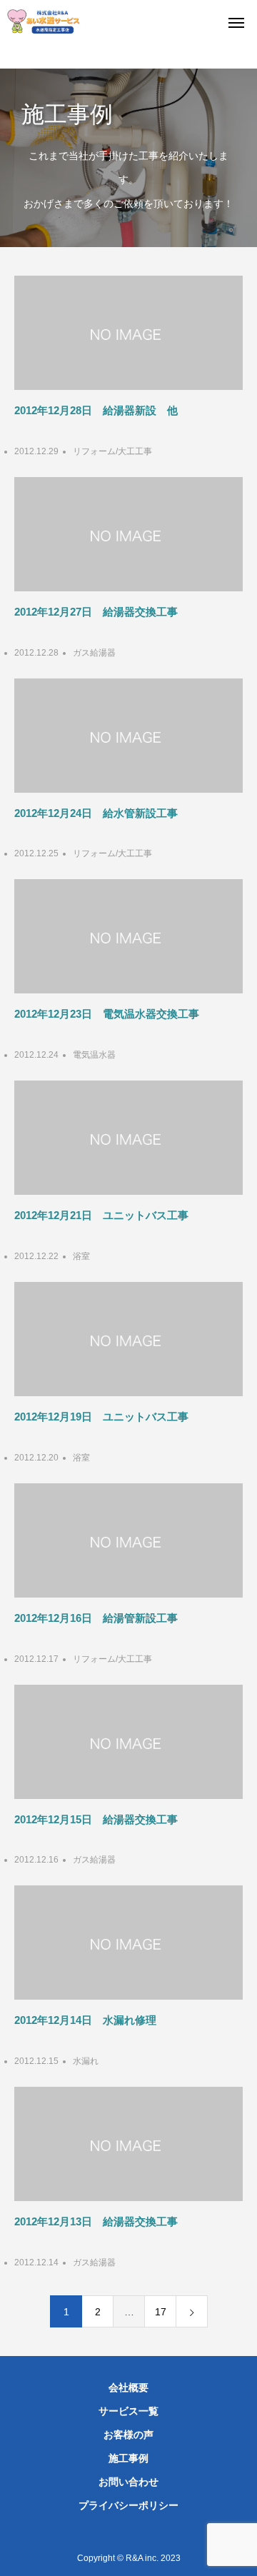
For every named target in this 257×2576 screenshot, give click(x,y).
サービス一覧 (128, 2411)
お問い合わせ (128, 2482)
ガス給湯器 (94, 653)
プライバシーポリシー (128, 2505)
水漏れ (86, 2061)
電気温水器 (94, 1055)
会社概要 (128, 2387)
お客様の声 (128, 2435)
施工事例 (128, 2458)
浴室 (81, 1256)
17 (161, 2312)
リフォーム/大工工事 (112, 451)
